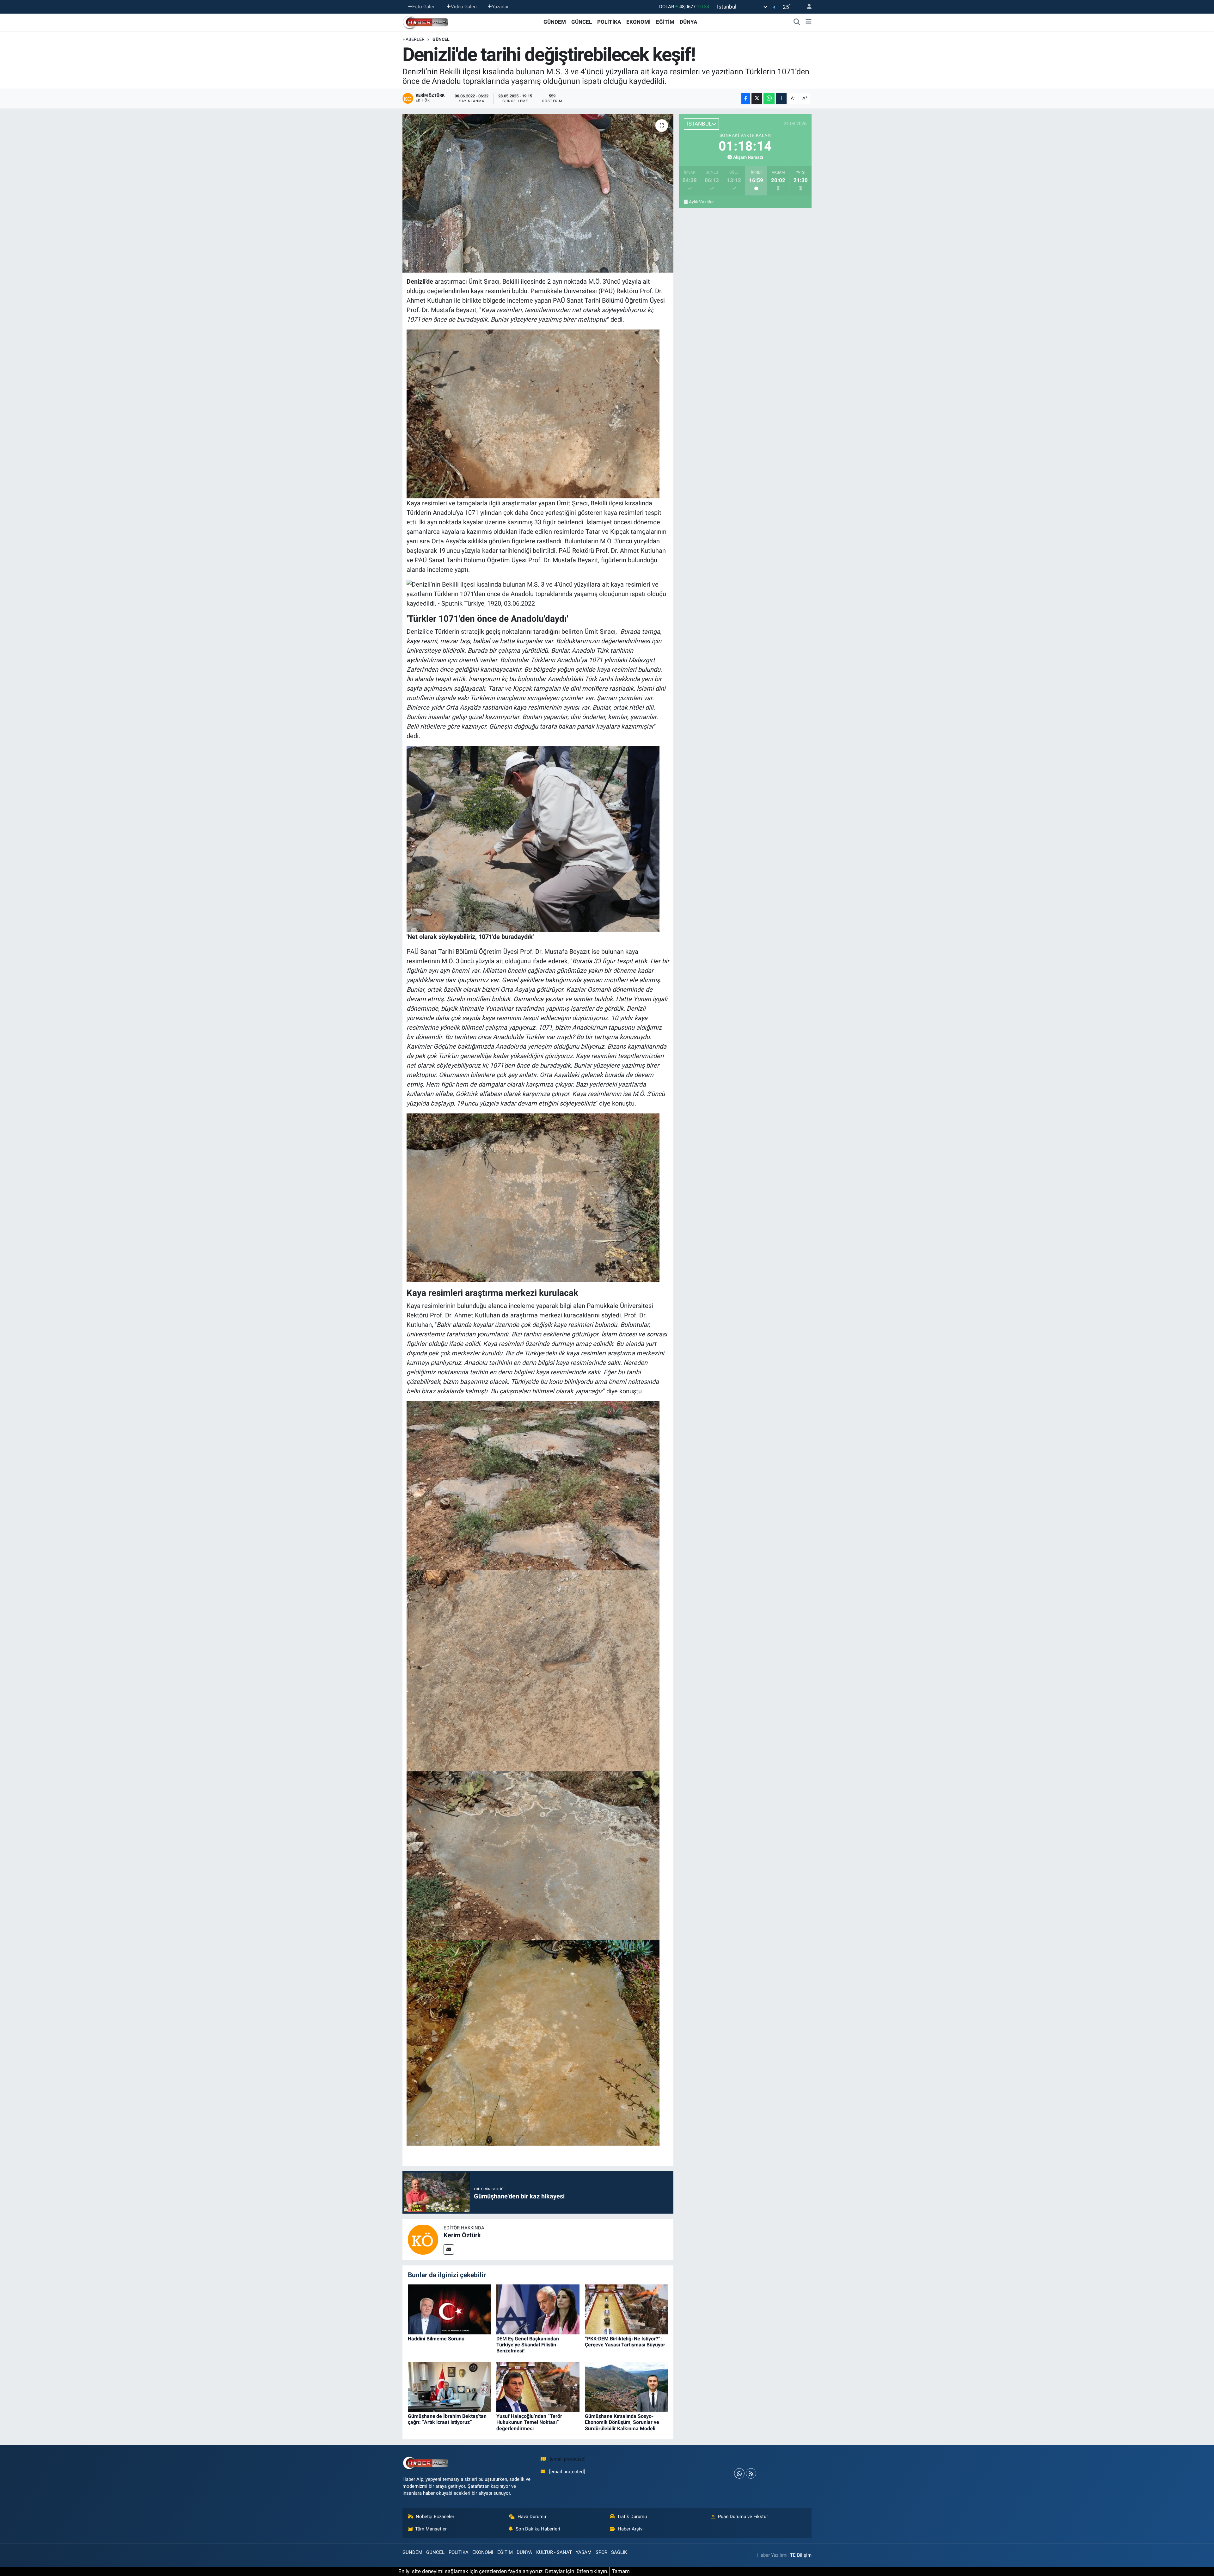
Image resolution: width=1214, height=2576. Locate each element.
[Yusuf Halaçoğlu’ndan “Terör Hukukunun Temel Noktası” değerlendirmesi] (538, 2386)
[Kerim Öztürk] (423, 2239)
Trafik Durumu (632, 2517)
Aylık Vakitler (701, 202)
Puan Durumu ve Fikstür (743, 2517)
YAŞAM (584, 2552)
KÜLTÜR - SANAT (554, 2552)
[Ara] (797, 22)
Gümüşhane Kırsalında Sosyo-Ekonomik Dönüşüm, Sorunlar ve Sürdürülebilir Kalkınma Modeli (622, 2422)
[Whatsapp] (739, 2473)
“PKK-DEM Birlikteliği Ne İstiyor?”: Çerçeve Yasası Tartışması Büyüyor (625, 2342)
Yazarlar (500, 7)
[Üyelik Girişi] (806, 7)
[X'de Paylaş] (757, 99)
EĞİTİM (665, 22)
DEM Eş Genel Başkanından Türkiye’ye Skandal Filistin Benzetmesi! (528, 2345)
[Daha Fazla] (781, 99)
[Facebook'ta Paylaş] (746, 99)
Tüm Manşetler (431, 2529)
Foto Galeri (424, 7)
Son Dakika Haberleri (538, 2529)
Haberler (414, 39)
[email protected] (568, 2459)
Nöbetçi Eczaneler (435, 2517)
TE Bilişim (801, 2555)
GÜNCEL (582, 22)
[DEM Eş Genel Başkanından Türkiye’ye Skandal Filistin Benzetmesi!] (538, 2309)
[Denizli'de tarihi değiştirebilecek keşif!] (538, 193)
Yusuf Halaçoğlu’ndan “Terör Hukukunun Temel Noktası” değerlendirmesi (529, 2422)
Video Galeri (464, 7)
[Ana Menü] (809, 22)
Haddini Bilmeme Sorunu (436, 2339)
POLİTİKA (609, 22)
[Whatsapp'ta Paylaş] (769, 99)
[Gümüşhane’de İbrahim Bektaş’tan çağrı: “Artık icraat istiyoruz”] (449, 2386)
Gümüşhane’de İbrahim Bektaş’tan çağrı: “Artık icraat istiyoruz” (447, 2419)
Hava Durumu (532, 2517)
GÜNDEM (555, 22)
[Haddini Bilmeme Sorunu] (449, 2309)
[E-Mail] (449, 2249)
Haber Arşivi (631, 2529)
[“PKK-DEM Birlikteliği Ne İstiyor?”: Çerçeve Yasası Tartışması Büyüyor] (626, 2309)
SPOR (601, 2552)
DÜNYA (688, 22)
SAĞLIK (619, 2552)
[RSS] (751, 2473)
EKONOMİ (638, 22)
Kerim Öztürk (462, 2235)
